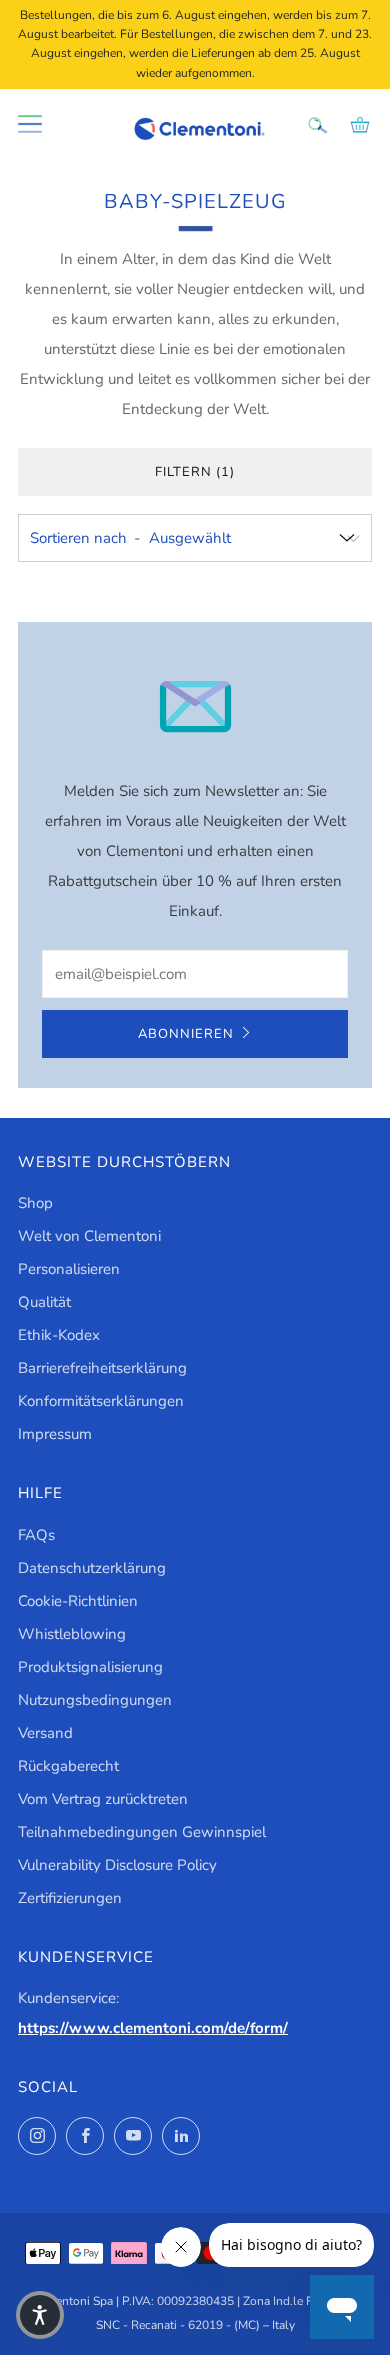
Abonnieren (186, 1034)
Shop (35, 1203)
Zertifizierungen (70, 1898)
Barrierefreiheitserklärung (102, 1368)
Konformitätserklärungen (101, 1401)
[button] (40, 2315)
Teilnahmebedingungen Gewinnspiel (142, 1832)
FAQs (36, 1535)
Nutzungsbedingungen (95, 1700)
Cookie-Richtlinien (78, 1601)
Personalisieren (69, 1269)
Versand (45, 1733)
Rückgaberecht (68, 1766)
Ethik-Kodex (59, 1335)
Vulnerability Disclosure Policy (117, 1865)
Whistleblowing (72, 1634)
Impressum (55, 1434)
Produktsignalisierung (90, 1667)
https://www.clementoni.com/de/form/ (153, 2028)
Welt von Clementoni (89, 1236)
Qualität (44, 1302)
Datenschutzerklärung (92, 1568)
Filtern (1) (195, 472)
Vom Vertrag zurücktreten (103, 1799)
